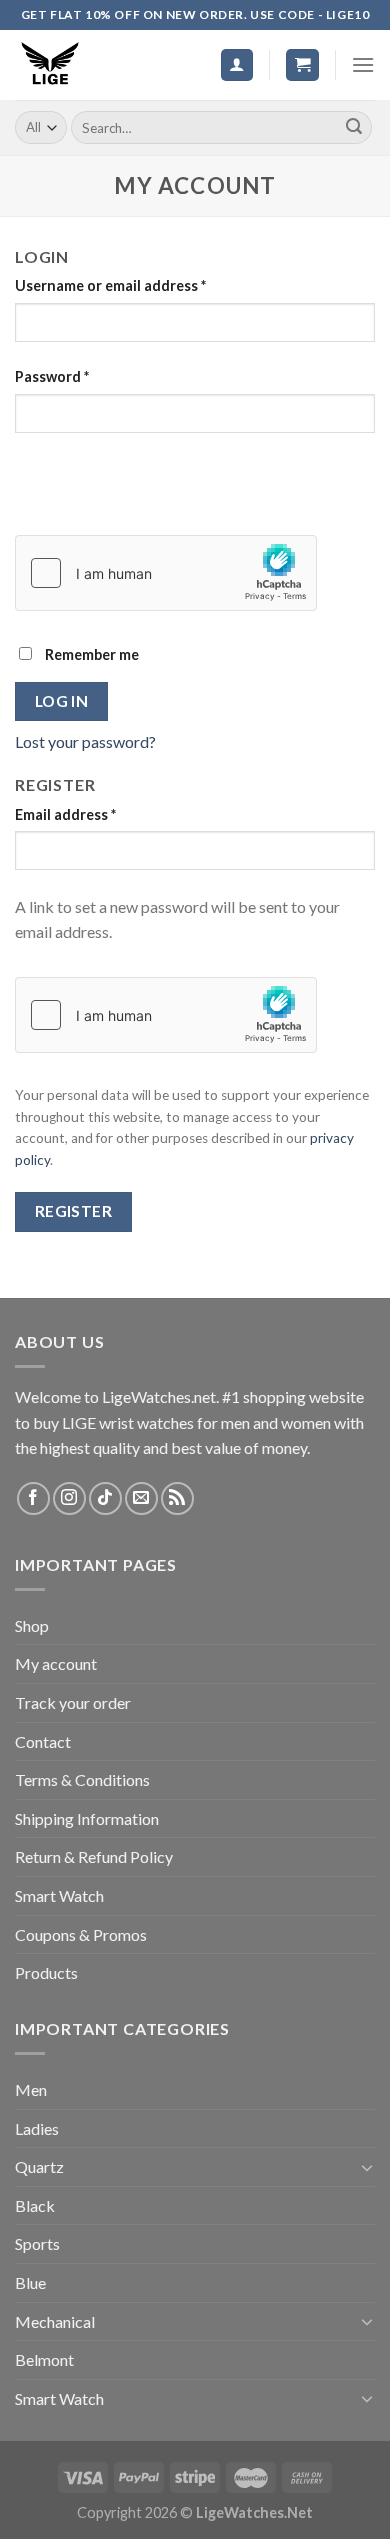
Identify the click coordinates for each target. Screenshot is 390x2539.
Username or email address (110, 285)
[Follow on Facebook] (33, 1498)
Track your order (73, 1702)
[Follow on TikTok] (105, 1498)
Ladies (37, 2128)
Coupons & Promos (81, 1934)
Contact (43, 1741)
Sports (37, 2243)
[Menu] (363, 64)
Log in (62, 701)
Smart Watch (59, 1895)
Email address (65, 814)
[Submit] (354, 128)
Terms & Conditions (82, 1779)
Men (31, 2089)
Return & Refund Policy (94, 1856)
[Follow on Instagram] (69, 1498)
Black (35, 2205)
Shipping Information (87, 1818)
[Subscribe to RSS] (177, 1498)
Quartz (39, 2166)
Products (46, 1972)
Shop (32, 1625)
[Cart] (302, 65)
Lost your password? (85, 741)
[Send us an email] (141, 1498)
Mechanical (55, 2321)
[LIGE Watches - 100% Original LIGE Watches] (65, 65)
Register (74, 1211)
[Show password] (34, 468)
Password (52, 376)
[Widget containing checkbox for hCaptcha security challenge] (166, 573)
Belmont (44, 2359)
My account (56, 1663)
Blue (30, 2282)
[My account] (237, 65)
